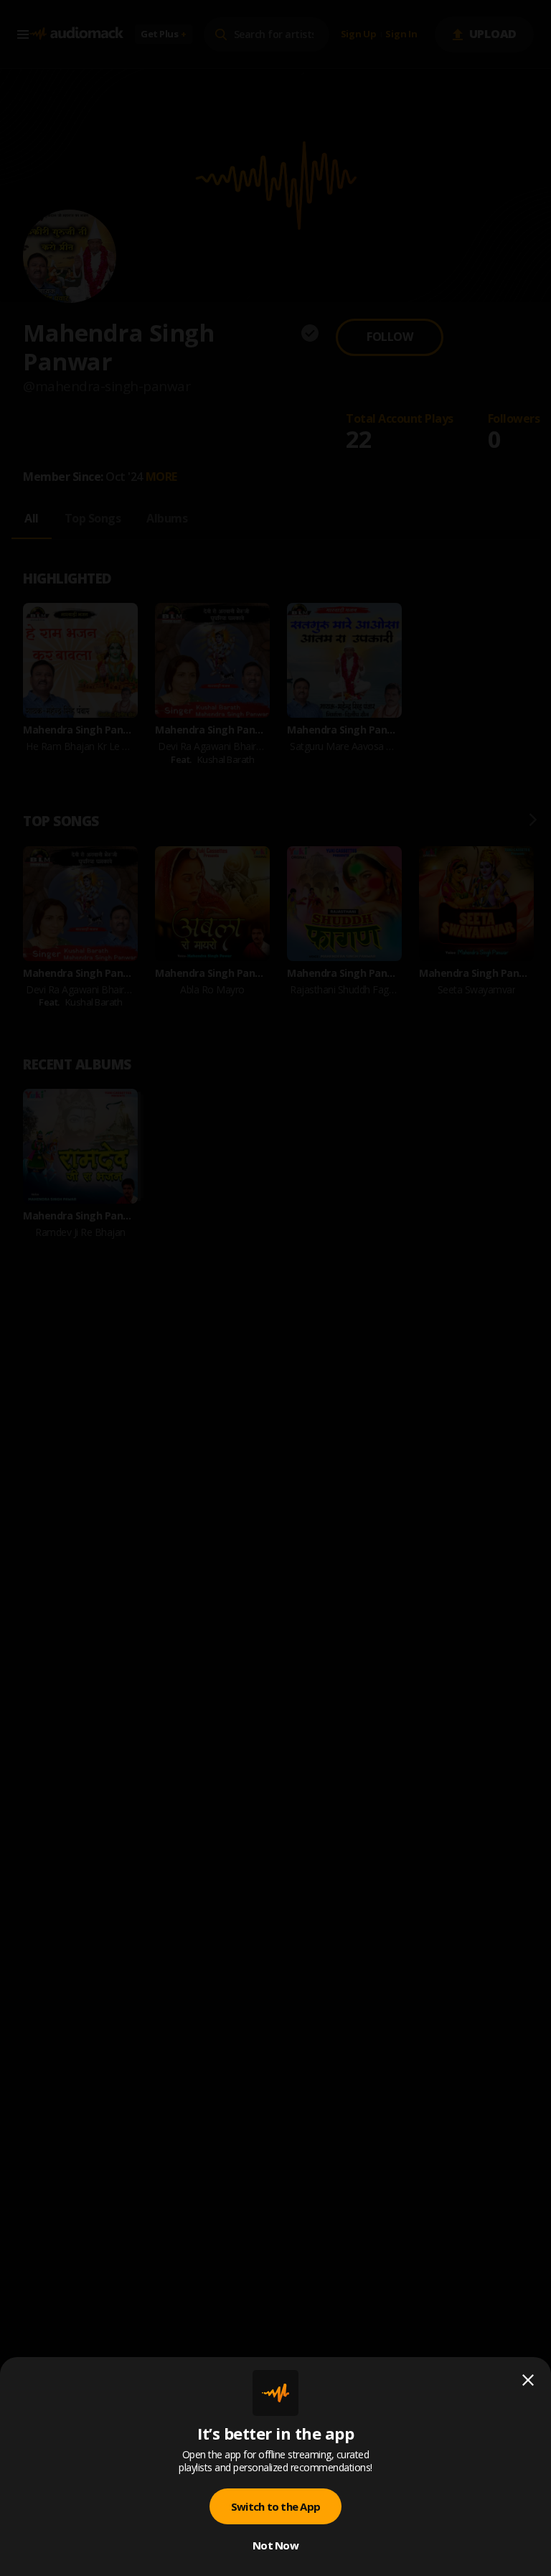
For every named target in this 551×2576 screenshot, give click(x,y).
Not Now (275, 2545)
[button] (275, 1288)
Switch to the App (275, 2506)
